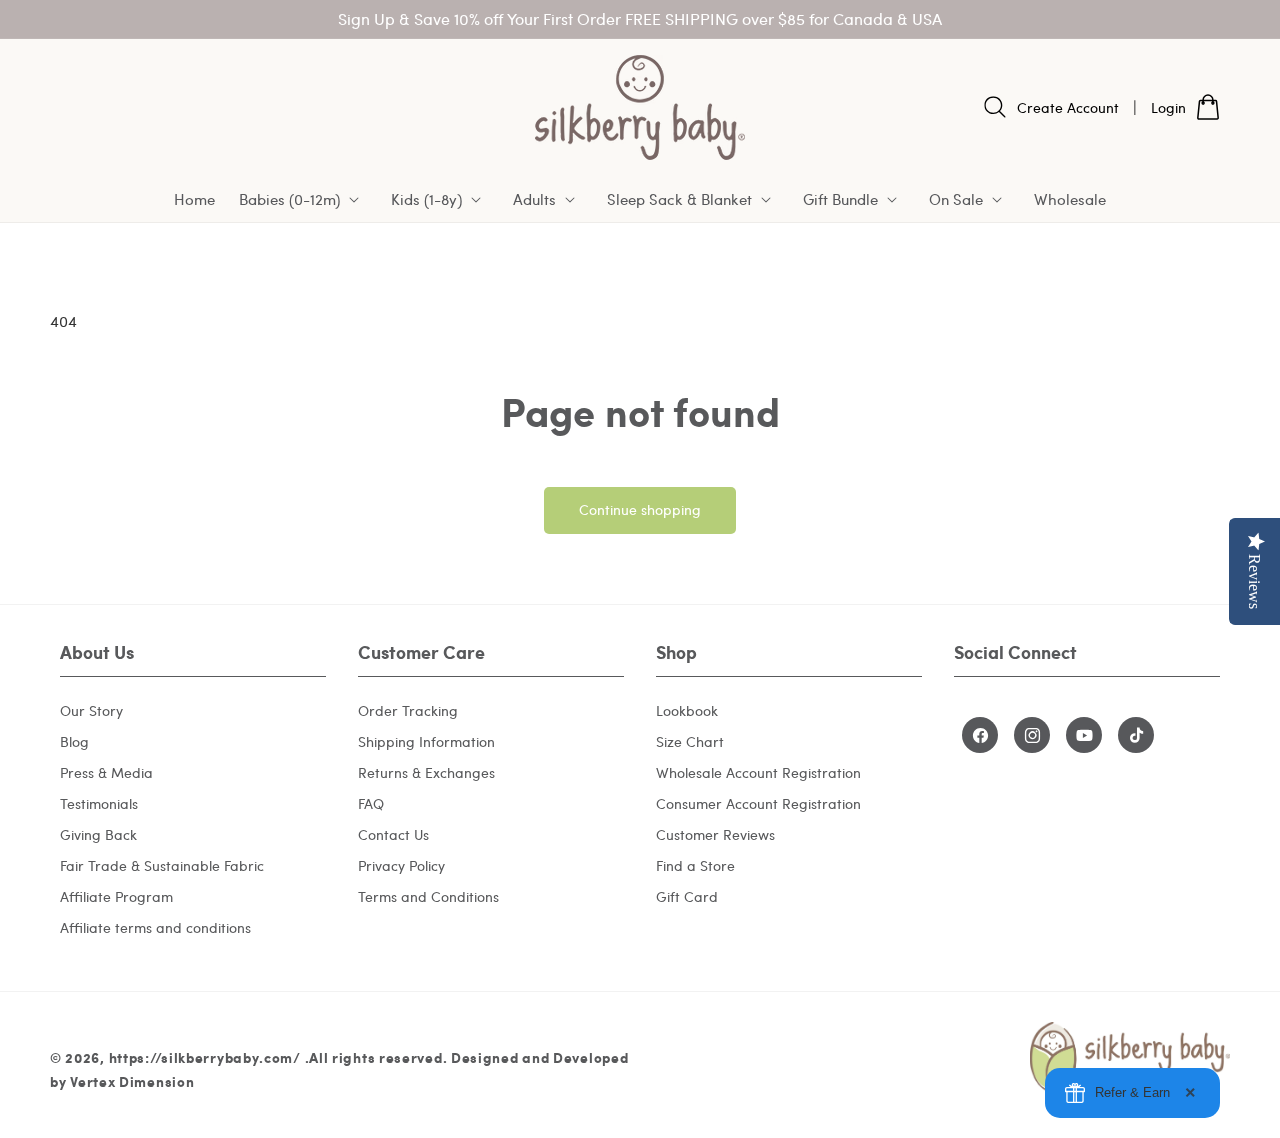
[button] (303, 200)
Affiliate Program (116, 896)
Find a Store (695, 865)
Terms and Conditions (428, 896)
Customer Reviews (715, 834)
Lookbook (687, 710)
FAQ (371, 803)
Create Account (1068, 107)
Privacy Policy (401, 865)
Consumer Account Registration (758, 803)
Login (1168, 107)
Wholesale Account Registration (758, 772)
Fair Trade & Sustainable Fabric (162, 865)
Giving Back (98, 834)
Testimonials (99, 803)
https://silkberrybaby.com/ (205, 1057)
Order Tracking (408, 710)
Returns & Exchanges (426, 772)
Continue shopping (640, 509)
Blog (74, 741)
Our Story (91, 710)
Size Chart (690, 741)
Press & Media (106, 772)
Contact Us (393, 834)
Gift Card (687, 896)
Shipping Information (426, 741)
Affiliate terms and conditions (155, 927)
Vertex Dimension (132, 1081)
